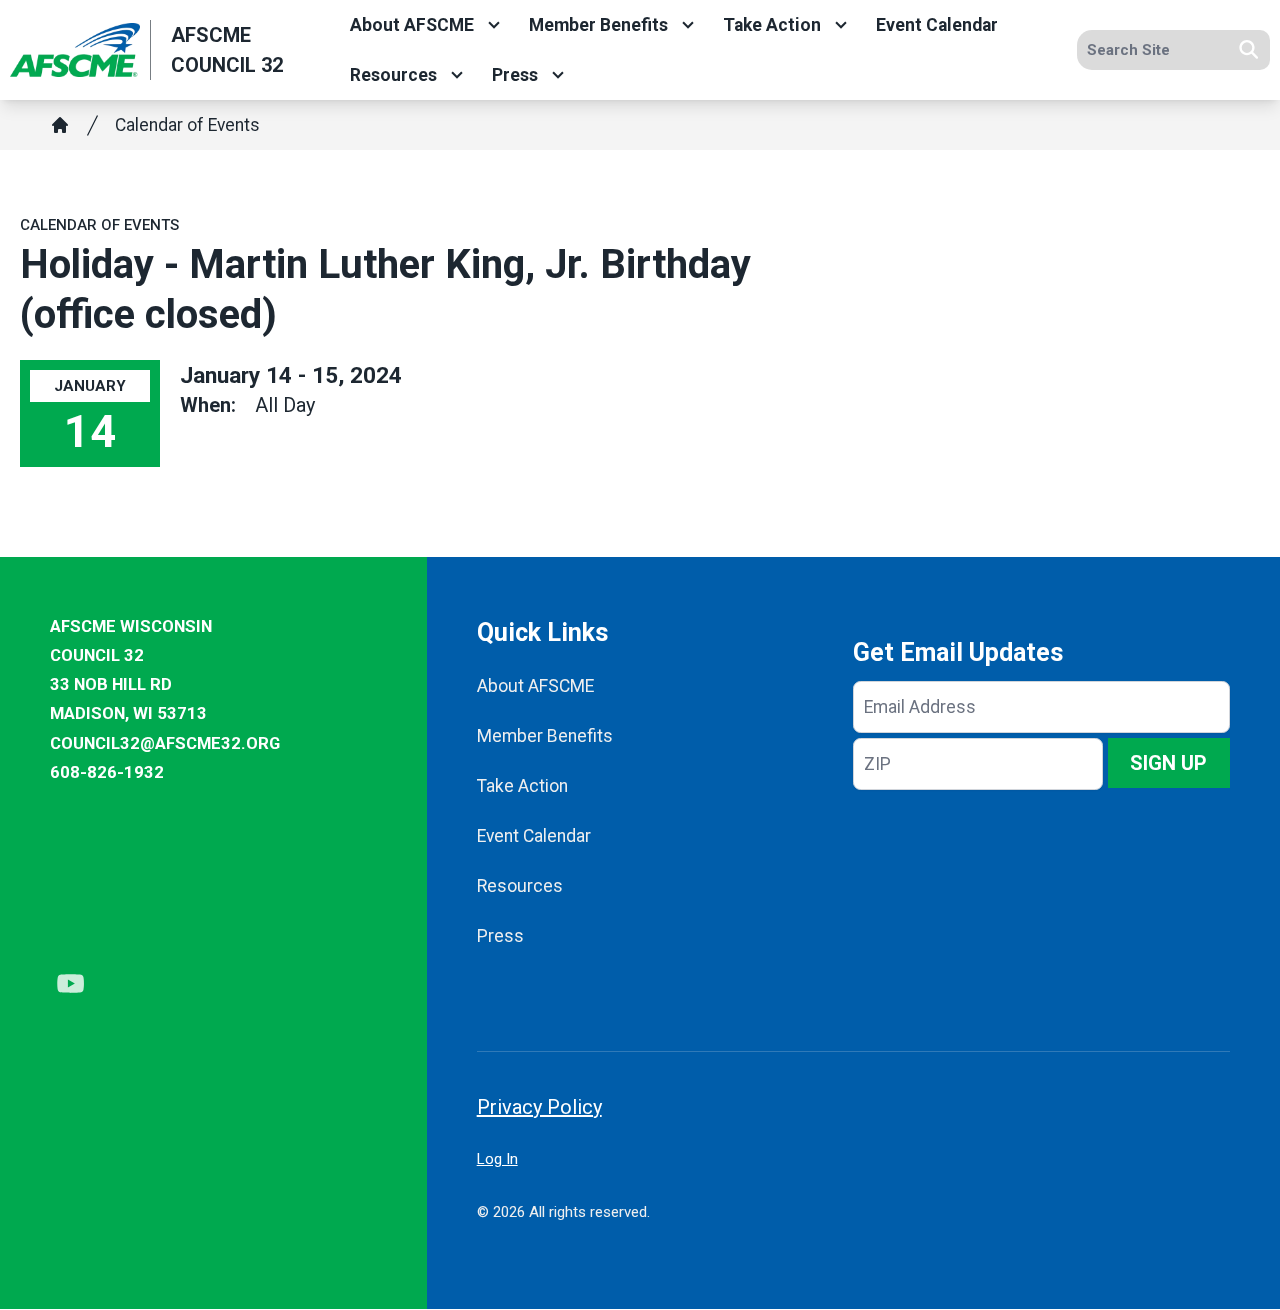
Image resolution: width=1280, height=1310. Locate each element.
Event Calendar (937, 25)
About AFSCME (412, 25)
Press (515, 75)
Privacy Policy (539, 1107)
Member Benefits (598, 25)
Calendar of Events (187, 125)
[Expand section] (494, 25)
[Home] (60, 125)
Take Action (772, 25)
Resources (393, 75)
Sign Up (1168, 763)
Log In (497, 1159)
